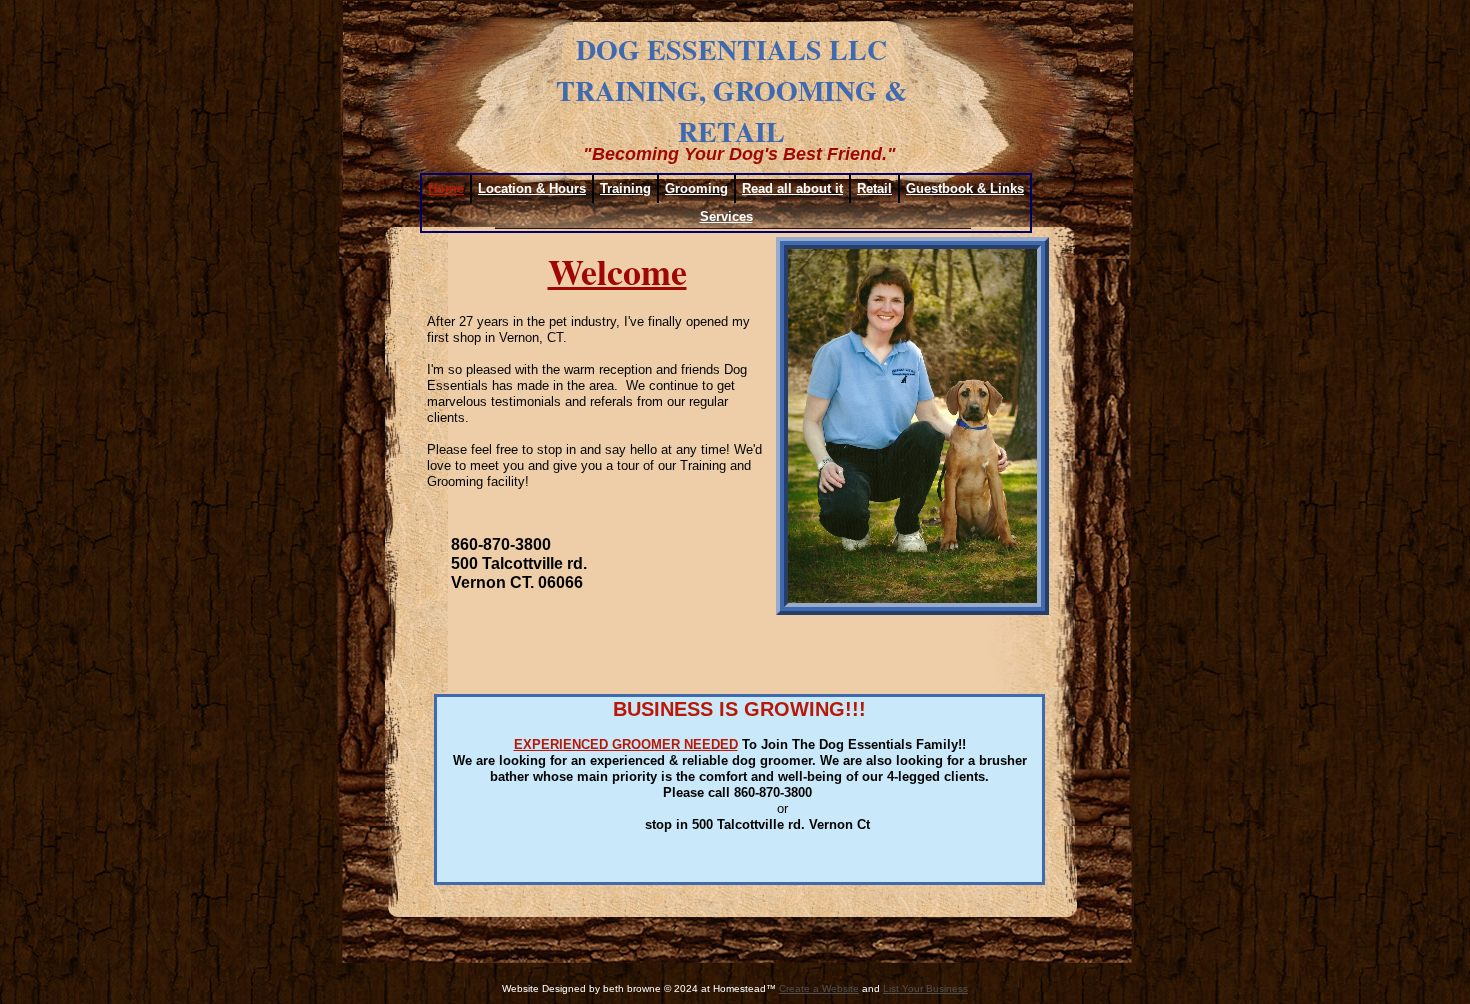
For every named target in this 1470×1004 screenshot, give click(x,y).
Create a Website (819, 988)
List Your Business (925, 988)
